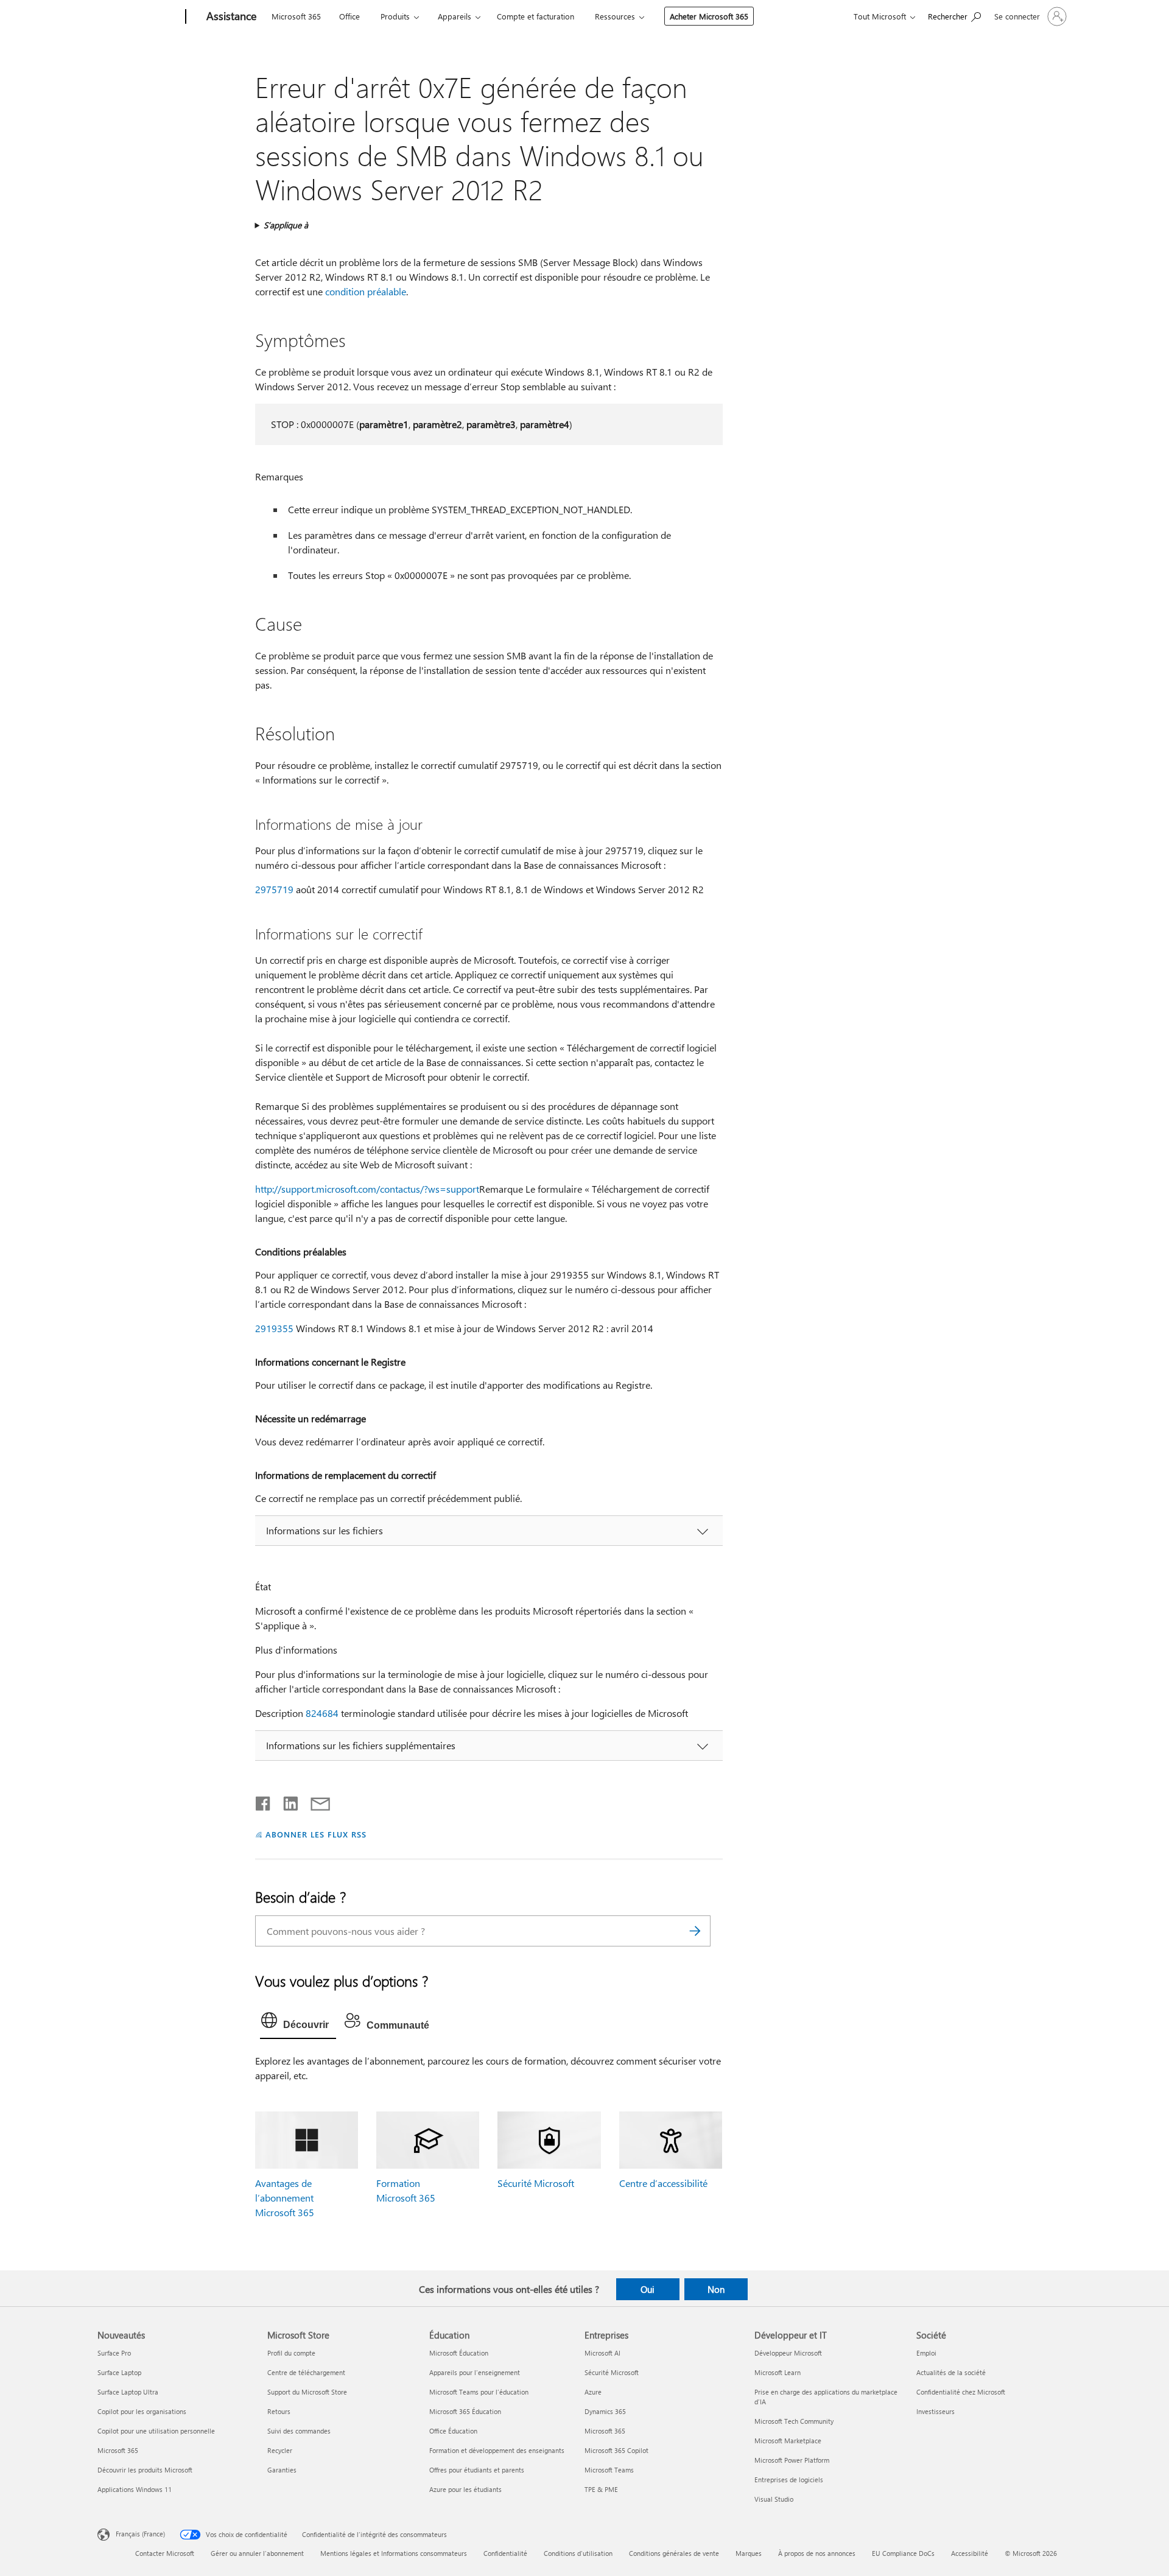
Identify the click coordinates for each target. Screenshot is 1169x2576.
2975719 (274, 889)
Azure (593, 2392)
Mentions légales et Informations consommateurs (394, 2553)
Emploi (926, 2353)
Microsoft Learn (778, 2372)
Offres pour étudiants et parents (477, 2470)
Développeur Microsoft (788, 2353)
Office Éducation (453, 2431)
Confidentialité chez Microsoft (961, 2392)
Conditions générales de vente (674, 2553)
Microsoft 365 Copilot (616, 2450)
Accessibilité (970, 2553)
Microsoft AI (602, 2353)
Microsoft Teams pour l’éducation (479, 2392)
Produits (395, 16)
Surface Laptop (119, 2372)
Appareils (455, 16)
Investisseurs (936, 2411)
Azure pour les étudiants (465, 2489)
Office (349, 16)
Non (716, 2289)
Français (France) (140, 2533)
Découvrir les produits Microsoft (145, 2470)
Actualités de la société (951, 2372)
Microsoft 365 (296, 16)
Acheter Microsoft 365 (709, 16)
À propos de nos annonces (817, 2553)
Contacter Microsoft (165, 2553)
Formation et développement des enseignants (497, 2450)
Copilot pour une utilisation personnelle (156, 2431)
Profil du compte (291, 2353)
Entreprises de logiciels (789, 2479)
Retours (279, 2411)
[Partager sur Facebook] (264, 1801)
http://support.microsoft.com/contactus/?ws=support (367, 1189)
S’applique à (286, 225)
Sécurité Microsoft (536, 2183)
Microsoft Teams (609, 2470)
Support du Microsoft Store (307, 2392)
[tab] (298, 2023)
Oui (648, 2289)
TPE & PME (601, 2489)
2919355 (274, 1328)
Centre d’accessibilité (663, 2183)
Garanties (282, 2470)
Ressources (615, 16)
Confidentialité (505, 2553)
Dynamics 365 (605, 2411)
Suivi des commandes (299, 2431)
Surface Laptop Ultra (128, 2392)
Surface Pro (114, 2353)
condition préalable (366, 291)
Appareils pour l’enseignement (475, 2372)
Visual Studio (774, 2499)
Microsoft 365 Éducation (465, 2411)
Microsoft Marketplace (788, 2441)
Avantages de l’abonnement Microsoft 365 (285, 2198)
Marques (749, 2553)
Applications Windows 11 (135, 2489)
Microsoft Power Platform (792, 2460)
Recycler (280, 2450)
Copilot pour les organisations (142, 2411)
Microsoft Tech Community (794, 2421)
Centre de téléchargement (306, 2372)
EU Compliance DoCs (903, 2553)
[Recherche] (695, 1931)
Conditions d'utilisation (578, 2553)
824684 (322, 1713)
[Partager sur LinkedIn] (286, 1801)
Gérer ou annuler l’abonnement (257, 2553)
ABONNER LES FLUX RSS (316, 1834)
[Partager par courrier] (315, 1801)
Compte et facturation (535, 16)
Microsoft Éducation (459, 2353)
